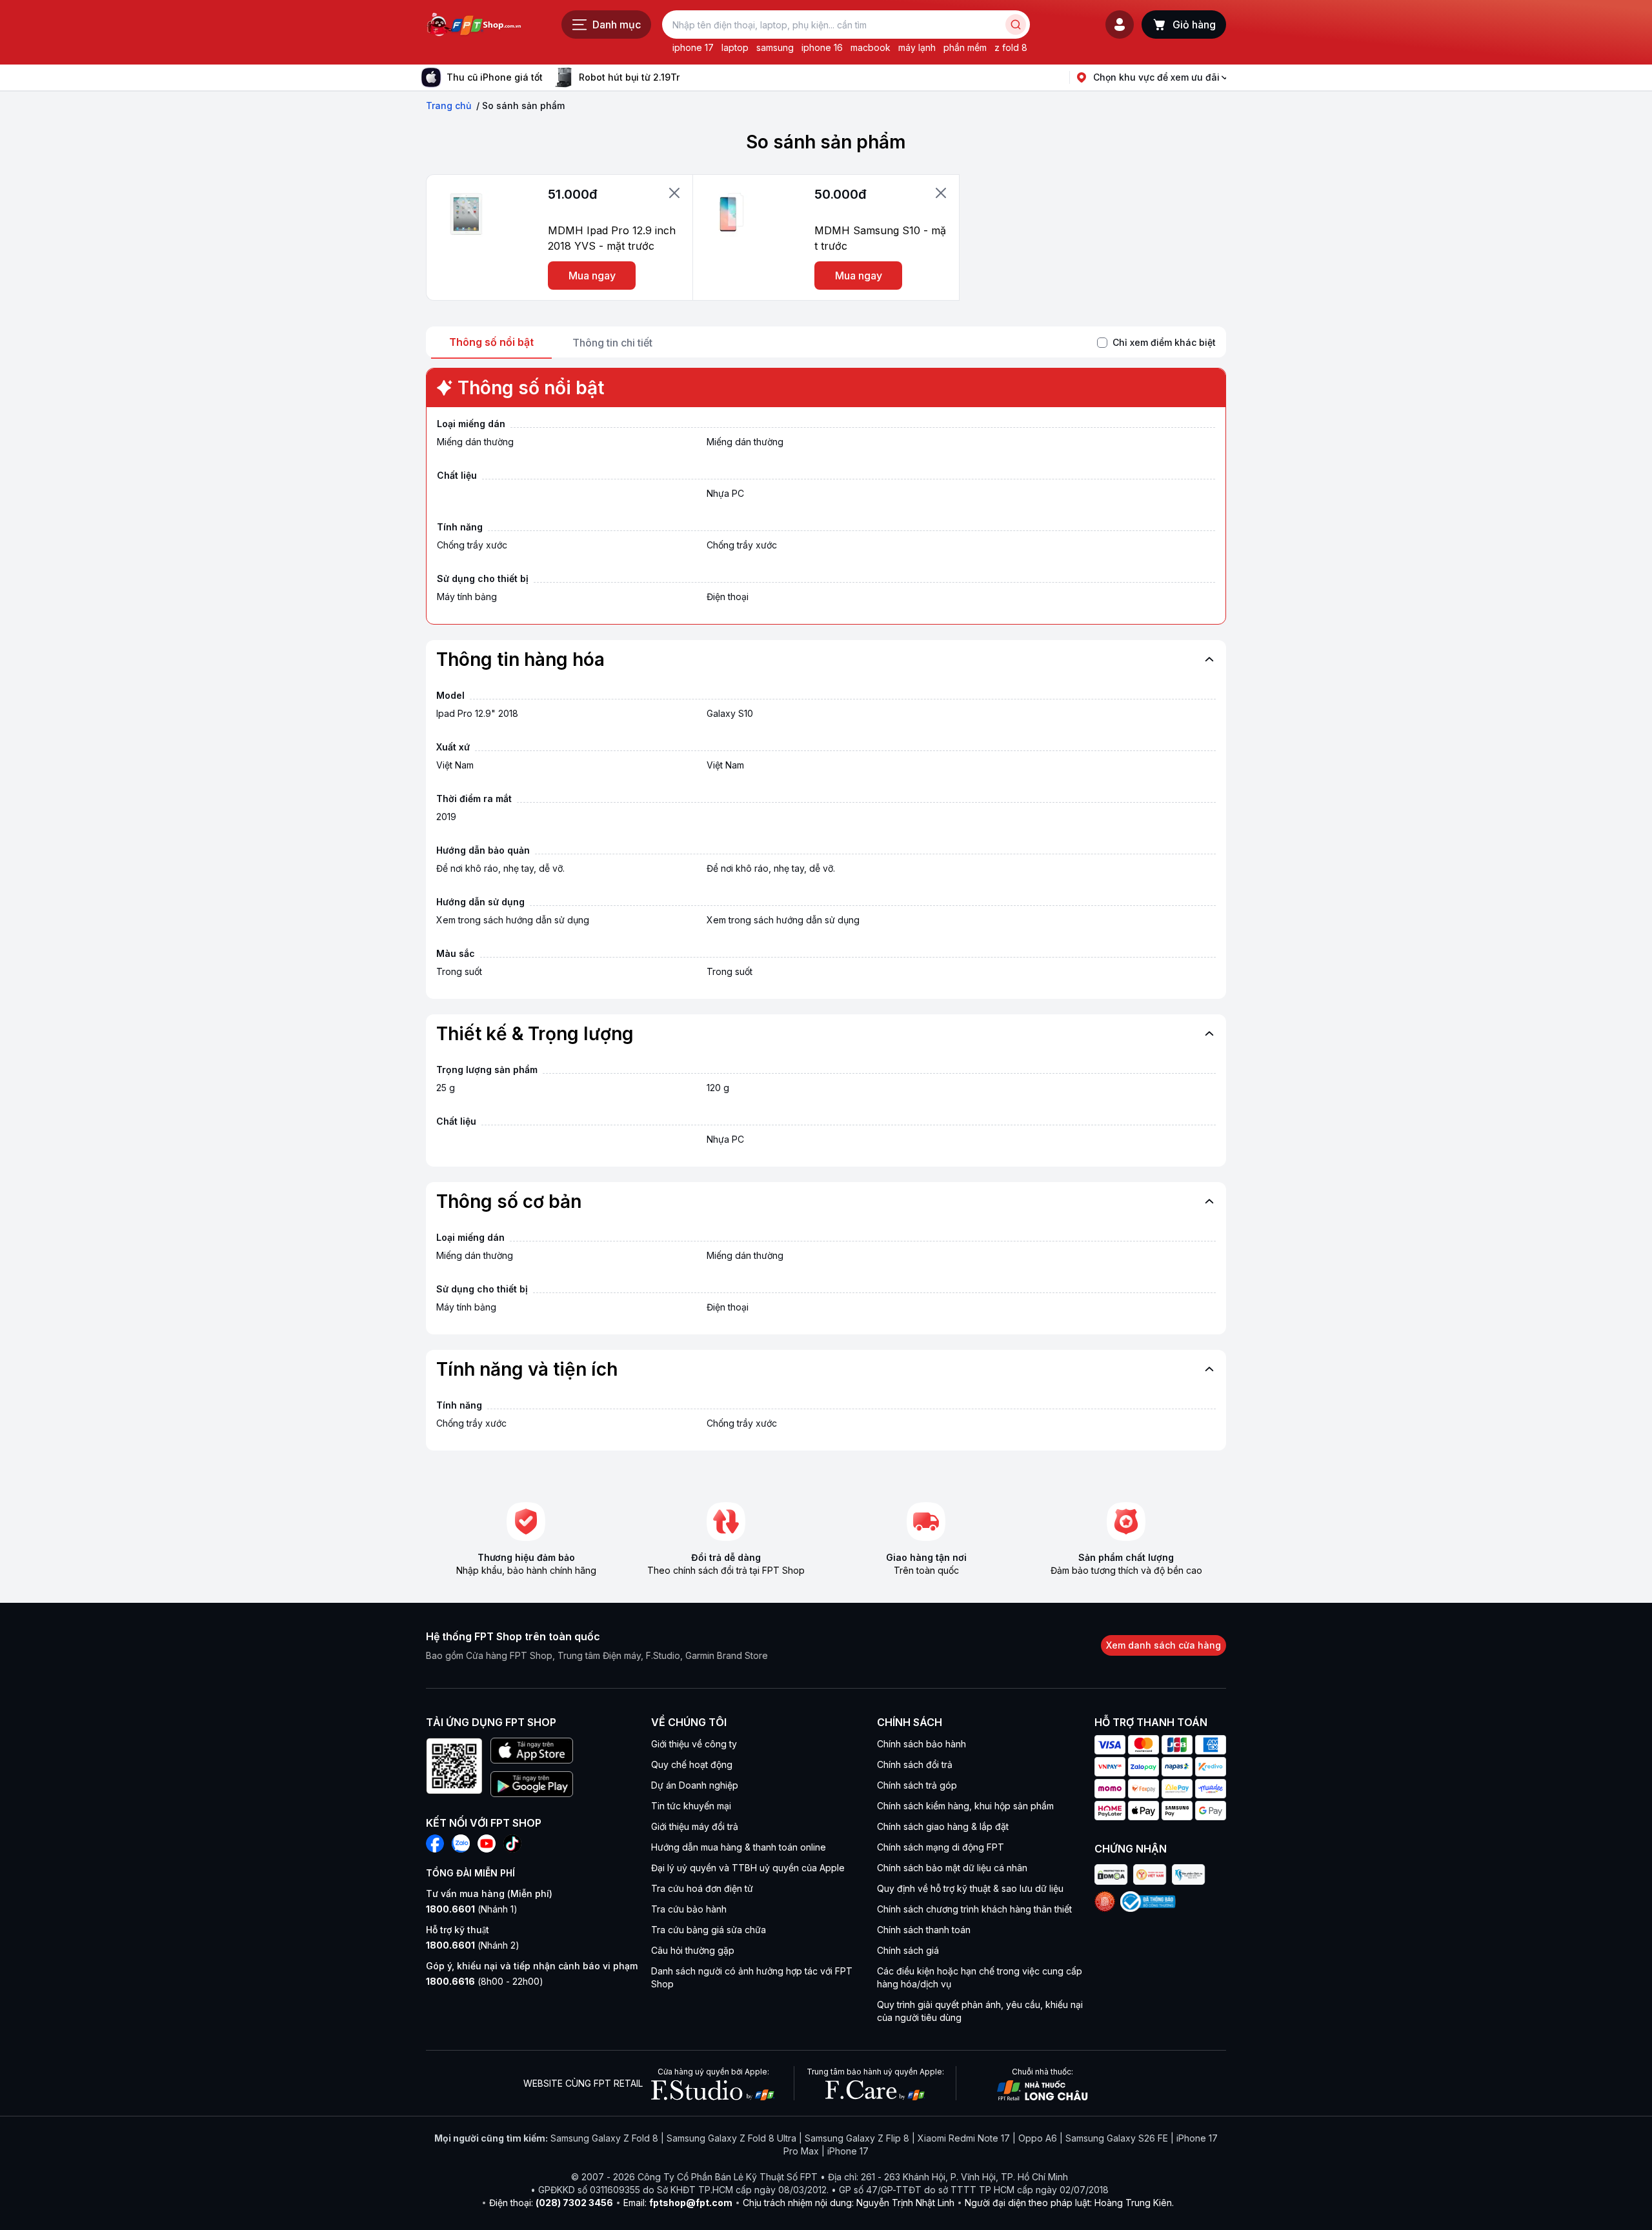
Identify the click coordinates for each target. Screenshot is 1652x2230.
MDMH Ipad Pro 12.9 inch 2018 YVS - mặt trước (612, 238)
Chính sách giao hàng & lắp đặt (943, 1826)
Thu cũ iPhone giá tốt (495, 77)
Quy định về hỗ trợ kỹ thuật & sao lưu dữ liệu (970, 1888)
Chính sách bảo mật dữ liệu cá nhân (952, 1868)
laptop (735, 47)
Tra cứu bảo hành (689, 1909)
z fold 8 (1011, 47)
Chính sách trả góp (917, 1785)
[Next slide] (690, 77)
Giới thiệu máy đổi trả (695, 1826)
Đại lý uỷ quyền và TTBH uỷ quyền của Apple (748, 1868)
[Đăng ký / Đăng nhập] (1120, 25)
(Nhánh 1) (472, 1909)
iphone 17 (693, 47)
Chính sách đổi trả (915, 1764)
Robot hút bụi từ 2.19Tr (629, 77)
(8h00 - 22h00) (485, 1981)
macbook (871, 47)
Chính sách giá (908, 1950)
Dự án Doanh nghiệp (695, 1785)
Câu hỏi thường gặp (693, 1950)
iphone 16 (822, 47)
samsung (775, 47)
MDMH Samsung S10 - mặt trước (880, 238)
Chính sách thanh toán (924, 1930)
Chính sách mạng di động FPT (941, 1847)
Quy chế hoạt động (692, 1764)
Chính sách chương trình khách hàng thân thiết (974, 1909)
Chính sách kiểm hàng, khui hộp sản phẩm (965, 1806)
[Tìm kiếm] (1016, 25)
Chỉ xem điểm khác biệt (1164, 342)
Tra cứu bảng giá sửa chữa (709, 1930)
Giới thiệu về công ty (694, 1744)
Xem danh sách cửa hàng (1163, 1645)
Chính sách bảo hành (922, 1744)
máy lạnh (917, 47)
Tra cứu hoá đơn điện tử (702, 1888)
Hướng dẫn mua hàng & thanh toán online (739, 1847)
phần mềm (965, 47)
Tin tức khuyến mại (691, 1806)
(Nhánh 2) (473, 1945)
